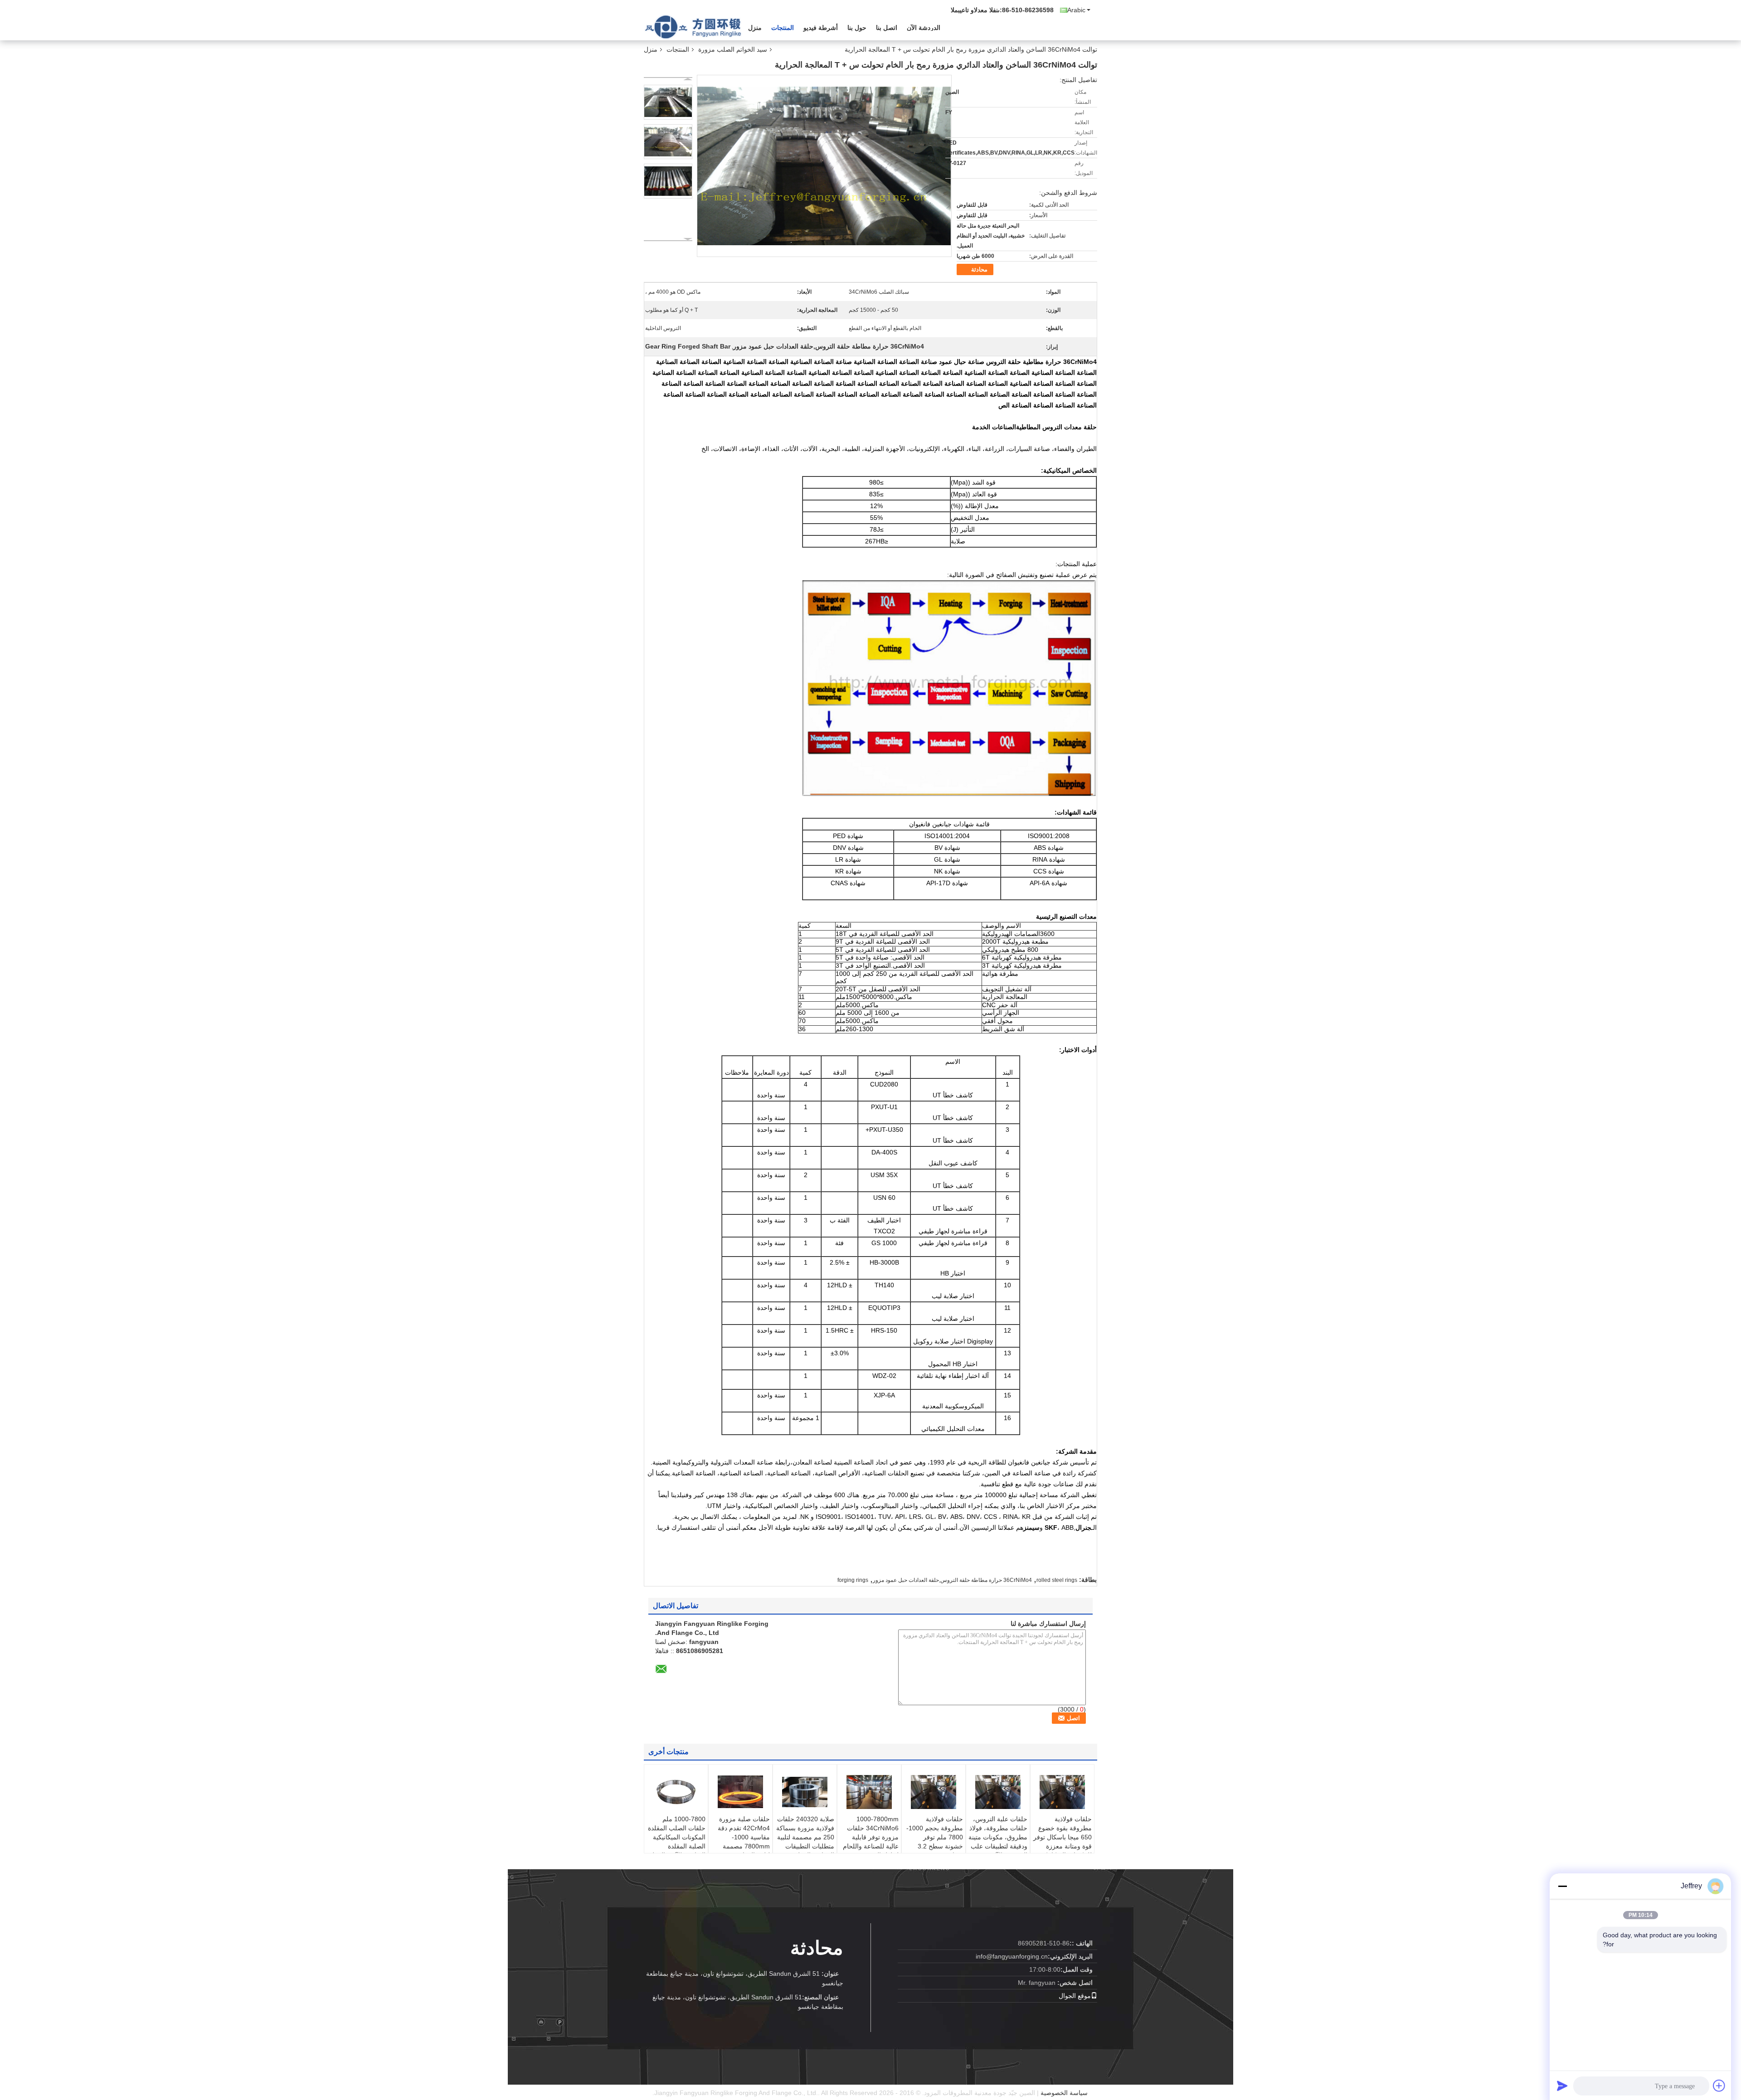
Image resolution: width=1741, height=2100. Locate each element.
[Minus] (1562, 1886)
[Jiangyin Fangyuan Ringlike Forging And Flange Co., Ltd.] (694, 27)
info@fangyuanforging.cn (1012, 1956)
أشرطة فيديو (821, 28)
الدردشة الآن (924, 28)
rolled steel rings (1057, 1580)
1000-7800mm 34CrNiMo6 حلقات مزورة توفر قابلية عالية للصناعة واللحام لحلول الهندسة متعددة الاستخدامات (870, 1842)
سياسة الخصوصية (1064, 2093)
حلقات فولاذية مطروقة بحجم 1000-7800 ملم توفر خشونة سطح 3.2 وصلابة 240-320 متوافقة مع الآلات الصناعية (935, 1846)
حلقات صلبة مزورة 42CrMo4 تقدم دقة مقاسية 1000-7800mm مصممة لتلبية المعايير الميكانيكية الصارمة (744, 1842)
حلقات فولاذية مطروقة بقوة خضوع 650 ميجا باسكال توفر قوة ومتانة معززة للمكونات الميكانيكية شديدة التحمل (1063, 1842)
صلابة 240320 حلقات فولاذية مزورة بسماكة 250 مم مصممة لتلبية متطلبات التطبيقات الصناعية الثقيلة (805, 1837)
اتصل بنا (887, 28)
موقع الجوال (1075, 1996)
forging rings (853, 1580)
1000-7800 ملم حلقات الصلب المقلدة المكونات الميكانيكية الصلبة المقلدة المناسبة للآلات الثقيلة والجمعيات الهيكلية (677, 1842)
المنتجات (783, 28)
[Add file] (1719, 2085)
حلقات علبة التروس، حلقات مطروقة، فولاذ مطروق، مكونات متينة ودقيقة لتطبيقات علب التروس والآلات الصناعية (998, 1842)
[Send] (1562, 2085)
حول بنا (857, 28)
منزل (755, 28)
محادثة (979, 269)
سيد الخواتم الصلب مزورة (733, 49)
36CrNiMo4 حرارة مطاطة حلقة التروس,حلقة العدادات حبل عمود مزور (952, 1580)
